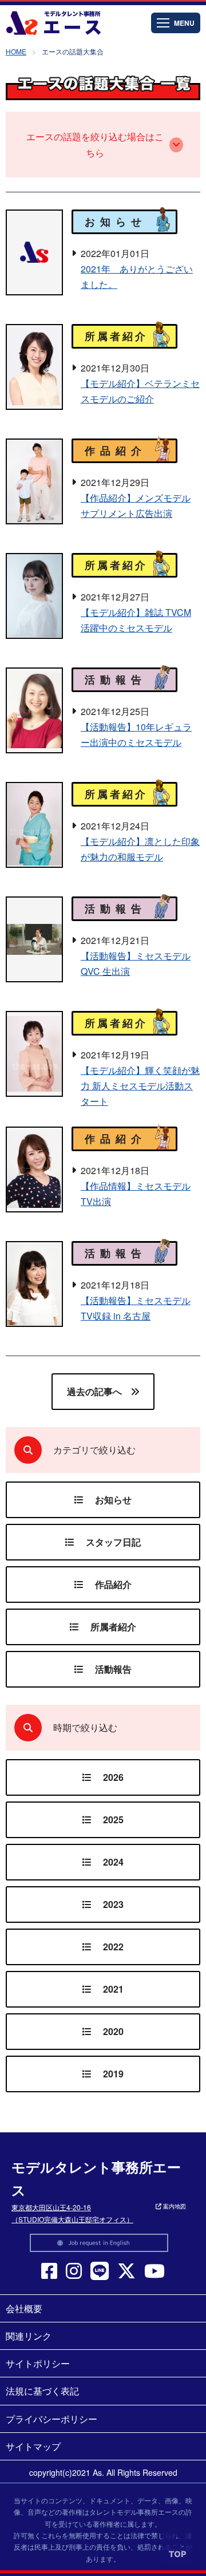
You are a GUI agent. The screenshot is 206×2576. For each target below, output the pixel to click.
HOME (16, 51)
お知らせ (113, 1500)
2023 (113, 1904)
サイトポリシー (38, 2363)
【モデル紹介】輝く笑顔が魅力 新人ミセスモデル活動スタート (140, 1086)
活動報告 (113, 1669)
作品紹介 (113, 1584)
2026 (113, 1777)
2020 (113, 2031)
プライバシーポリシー (51, 2419)
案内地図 (174, 2206)
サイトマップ (33, 2446)
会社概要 (24, 2308)
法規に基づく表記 (42, 2391)
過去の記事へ (94, 1391)
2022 (113, 1947)
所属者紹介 (113, 1627)
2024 (113, 1862)
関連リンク (29, 2336)
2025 (113, 1820)
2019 (113, 2074)
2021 (113, 1989)
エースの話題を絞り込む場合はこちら (95, 144)
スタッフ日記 (113, 1542)
